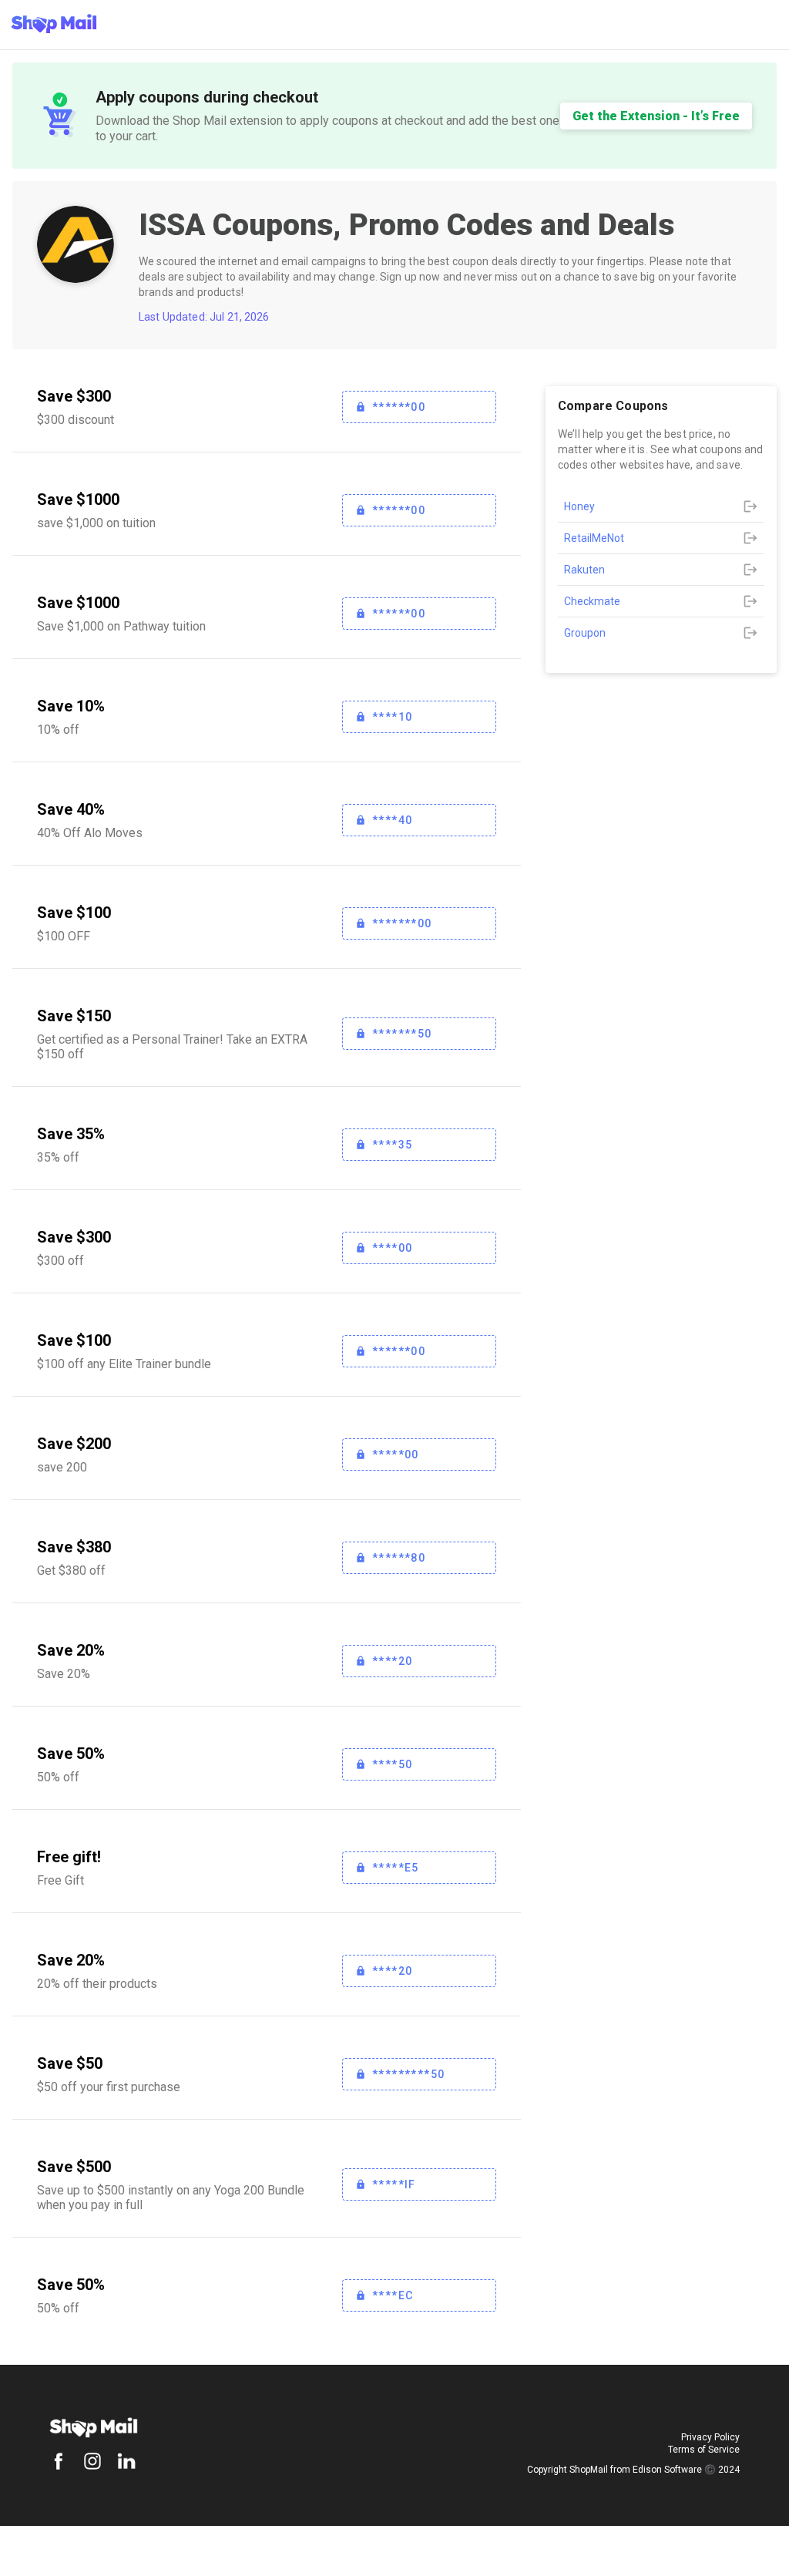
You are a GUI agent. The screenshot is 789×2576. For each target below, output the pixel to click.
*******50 (402, 1034)
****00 (392, 1248)
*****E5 (396, 1868)
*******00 (402, 923)
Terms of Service (704, 2450)
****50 (392, 1764)
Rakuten (584, 570)
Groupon (585, 633)
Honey (579, 506)
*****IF (394, 2184)
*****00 (396, 1454)
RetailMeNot (594, 538)
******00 (399, 407)
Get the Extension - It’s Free (656, 116)
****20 (392, 1661)
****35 (392, 1145)
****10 (392, 717)
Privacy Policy (710, 2437)
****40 (392, 820)
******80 (399, 1558)
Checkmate (592, 601)
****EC (393, 2295)
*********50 (408, 2074)
